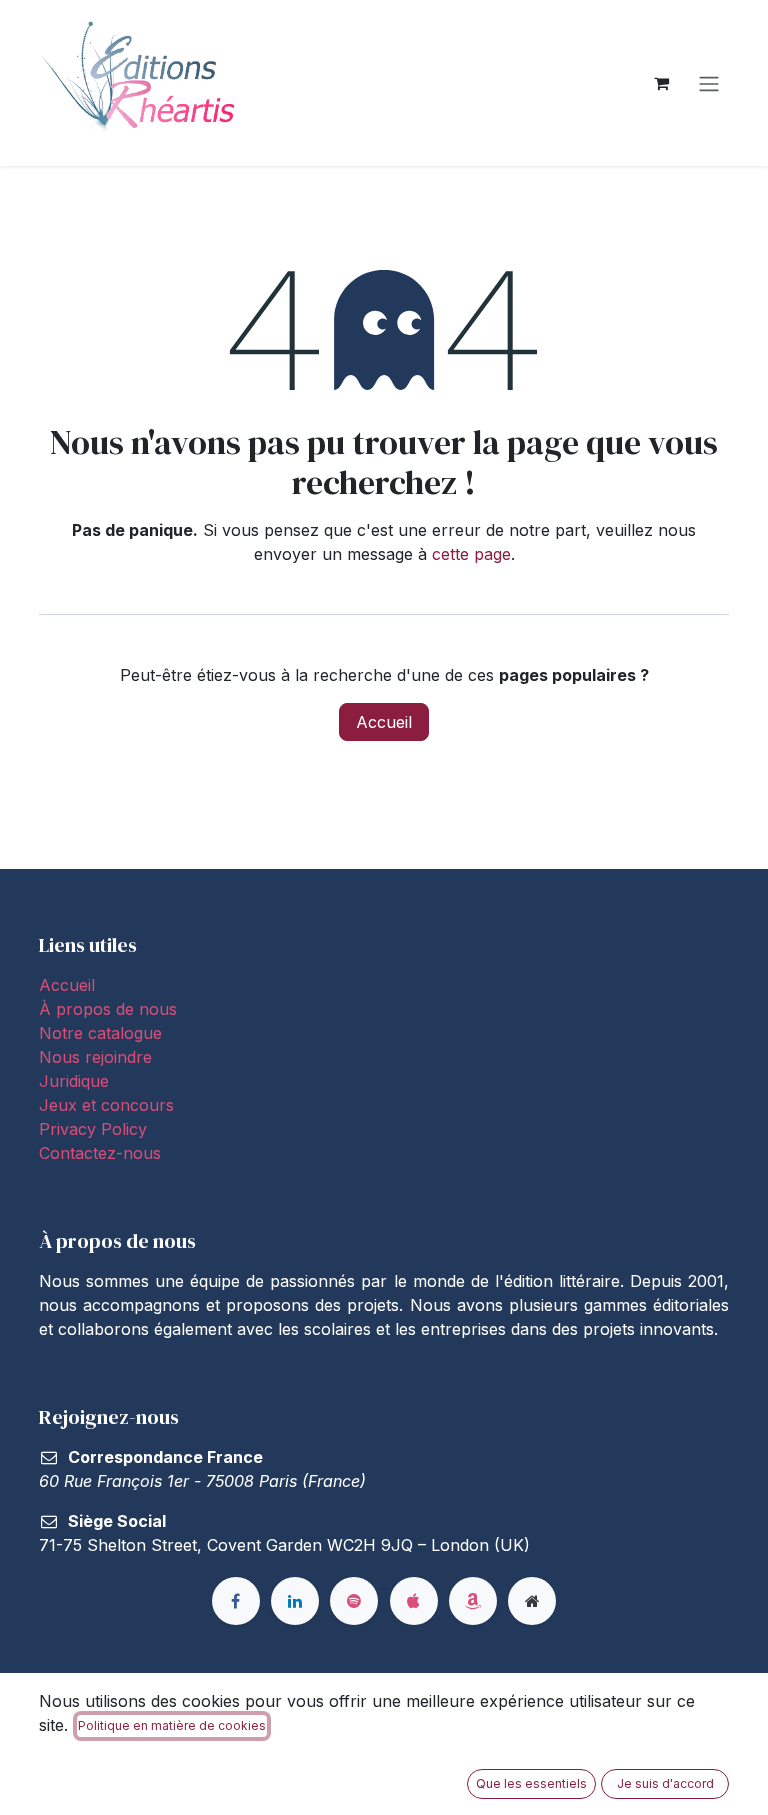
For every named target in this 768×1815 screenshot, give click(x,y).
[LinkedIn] (295, 1601)
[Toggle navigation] (709, 83)
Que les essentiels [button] (531, 1783)
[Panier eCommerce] (661, 83)
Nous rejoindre (95, 1057)
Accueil (384, 722)
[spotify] (354, 1601)
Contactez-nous (100, 1153)
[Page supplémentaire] (532, 1601)
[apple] (414, 1601)
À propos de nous (108, 1009)
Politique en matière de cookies (172, 1725)
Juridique (74, 1081)
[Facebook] (236, 1601)
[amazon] (473, 1601)
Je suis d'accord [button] (665, 1783)
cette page (471, 554)
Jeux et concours (109, 1105)
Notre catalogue (100, 1033)
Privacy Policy (93, 1129)
